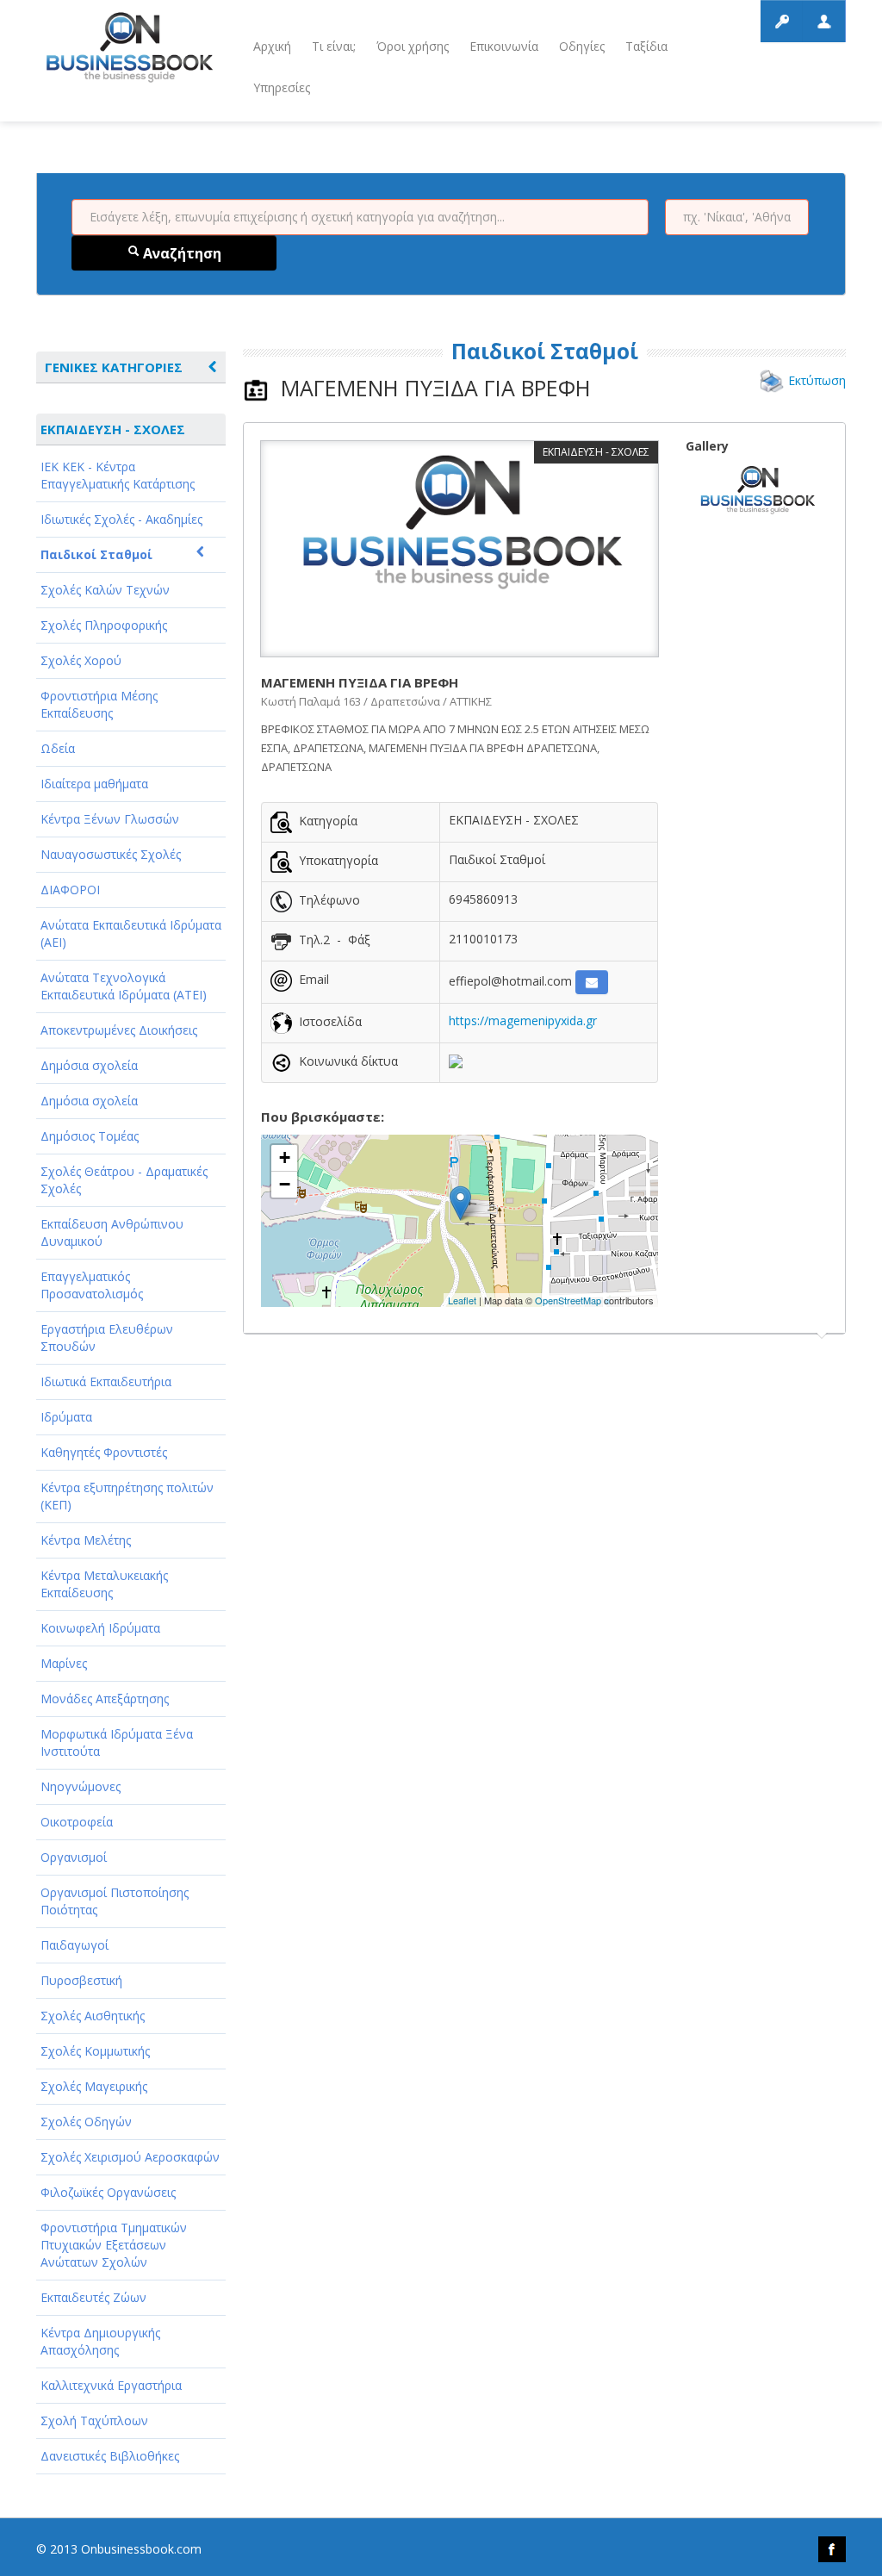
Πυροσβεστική (81, 1980)
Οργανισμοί (74, 1857)
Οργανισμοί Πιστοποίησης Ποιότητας (115, 1901)
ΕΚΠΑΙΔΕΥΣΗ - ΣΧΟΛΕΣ (113, 429)
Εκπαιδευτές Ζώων (93, 2297)
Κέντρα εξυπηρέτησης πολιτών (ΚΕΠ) (127, 1496)
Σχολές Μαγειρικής (94, 2086)
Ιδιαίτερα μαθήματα (94, 784)
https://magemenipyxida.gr (523, 1020)
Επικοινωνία (504, 46)
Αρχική (272, 46)
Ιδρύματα (66, 1417)
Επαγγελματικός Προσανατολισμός (92, 1285)
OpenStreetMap (568, 1300)
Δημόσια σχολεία (89, 1065)
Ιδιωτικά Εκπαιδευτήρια (106, 1381)
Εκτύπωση (817, 380)
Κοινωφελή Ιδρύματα (100, 1628)
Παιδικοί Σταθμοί (96, 554)
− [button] (285, 1184)
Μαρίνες (64, 1663)
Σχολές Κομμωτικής (95, 2051)
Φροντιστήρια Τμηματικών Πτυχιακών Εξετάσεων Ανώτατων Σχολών (114, 2245)
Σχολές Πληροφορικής (104, 625)
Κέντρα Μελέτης (86, 1540)
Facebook (832, 2549)
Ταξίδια (646, 46)
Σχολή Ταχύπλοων (94, 2420)
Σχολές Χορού (81, 660)
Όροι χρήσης (413, 46)
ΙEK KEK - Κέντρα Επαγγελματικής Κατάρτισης (118, 475)
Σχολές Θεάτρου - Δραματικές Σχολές (124, 1180)
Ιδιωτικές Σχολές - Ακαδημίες (121, 519)
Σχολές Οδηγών (86, 2122)
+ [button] (285, 1157)
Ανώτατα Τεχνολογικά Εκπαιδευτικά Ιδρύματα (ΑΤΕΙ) (124, 986)
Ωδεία (58, 748)
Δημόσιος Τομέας (90, 1136)
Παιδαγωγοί (75, 1945)
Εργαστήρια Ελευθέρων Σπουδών (107, 1338)
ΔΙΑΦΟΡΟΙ (70, 890)
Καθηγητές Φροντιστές (104, 1452)
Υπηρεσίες (282, 87)
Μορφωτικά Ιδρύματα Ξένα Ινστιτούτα (117, 1742)
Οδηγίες (582, 46)
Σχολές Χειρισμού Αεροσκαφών (130, 2157)
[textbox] (360, 217)
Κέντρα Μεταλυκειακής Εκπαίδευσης (104, 1584)
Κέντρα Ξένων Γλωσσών (110, 819)
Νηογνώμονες (81, 1786)
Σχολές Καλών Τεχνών (105, 590)
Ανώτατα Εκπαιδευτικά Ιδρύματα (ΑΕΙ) (131, 933)
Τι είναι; (334, 46)
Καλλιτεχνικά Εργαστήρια (111, 2385)
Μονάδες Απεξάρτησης (105, 1699)
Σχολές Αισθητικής (93, 2016)
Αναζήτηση (180, 253)
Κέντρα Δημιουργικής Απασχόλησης (100, 2341)
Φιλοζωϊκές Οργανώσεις (108, 2192)
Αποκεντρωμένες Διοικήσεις (119, 1030)
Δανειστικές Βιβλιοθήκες (110, 2456)
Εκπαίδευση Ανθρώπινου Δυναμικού (112, 1232)
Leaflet (462, 1300)
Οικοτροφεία (77, 1822)
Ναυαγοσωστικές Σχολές (111, 854)
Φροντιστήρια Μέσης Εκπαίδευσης (99, 704)
